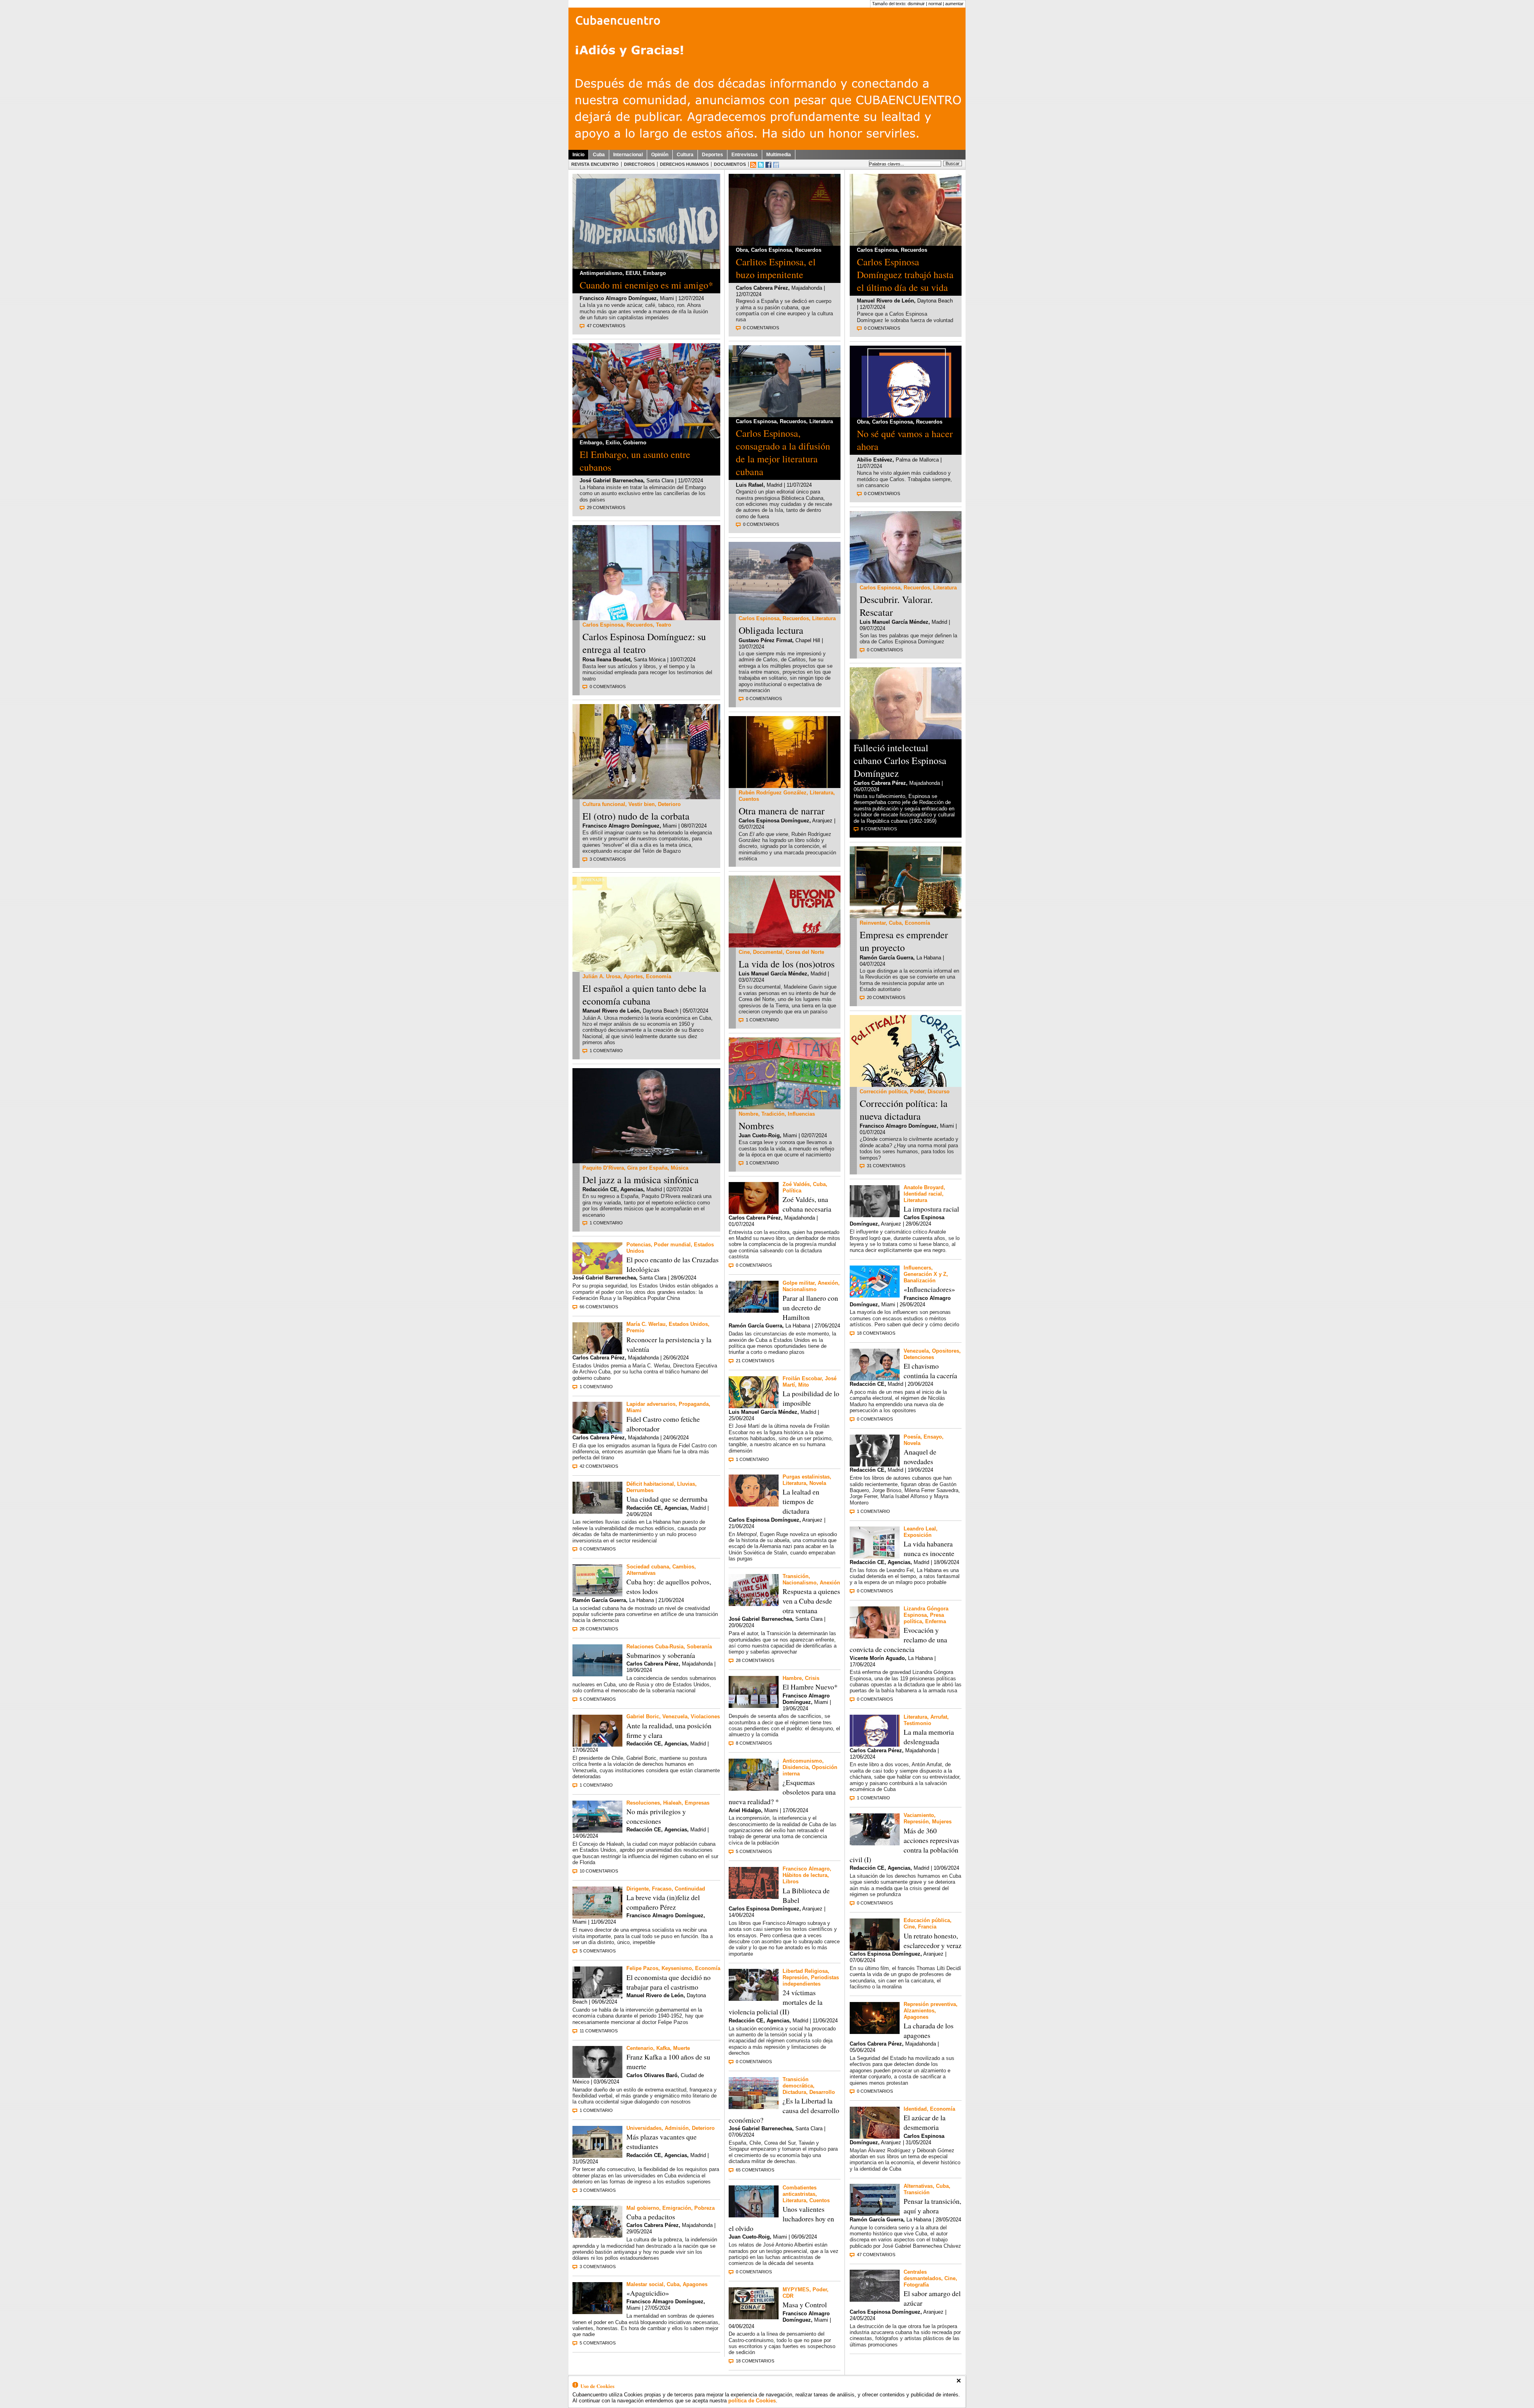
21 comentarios (755, 1361)
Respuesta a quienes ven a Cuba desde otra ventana (811, 1601)
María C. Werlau (646, 1324)
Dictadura (794, 2092)
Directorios (639, 164)
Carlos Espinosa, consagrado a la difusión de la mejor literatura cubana (783, 452)
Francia (927, 1927)
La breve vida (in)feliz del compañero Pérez (663, 1902)
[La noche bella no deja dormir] (754, 1406)
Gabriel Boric (643, 1716)
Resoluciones (643, 1803)
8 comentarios (754, 1743)
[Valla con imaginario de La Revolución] (597, 1594)
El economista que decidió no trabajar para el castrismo (669, 1982)
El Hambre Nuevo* (810, 1687)
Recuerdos (640, 625)
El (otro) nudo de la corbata (636, 816)
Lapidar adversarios (651, 1404)
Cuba (599, 155)
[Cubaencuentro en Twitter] (761, 165)
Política (792, 1191)
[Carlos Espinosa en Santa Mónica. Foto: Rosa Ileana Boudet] (785, 415)
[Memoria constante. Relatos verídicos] (754, 2215)
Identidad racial (923, 1194)
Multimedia (779, 155)
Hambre (792, 1678)
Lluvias (686, 1484)
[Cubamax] (597, 1830)
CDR (788, 2296)
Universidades (644, 2128)
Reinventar (873, 923)
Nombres (756, 1126)
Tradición (773, 1114)
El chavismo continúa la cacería (930, 1371)
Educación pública (927, 1920)
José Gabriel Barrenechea (611, 481)
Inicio (578, 155)
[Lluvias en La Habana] (597, 1511)
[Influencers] (875, 1295)
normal (935, 4)
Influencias (801, 1114)
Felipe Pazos (642, 1968)
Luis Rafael (750, 485)
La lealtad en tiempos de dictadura (801, 1501)
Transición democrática (798, 2083)
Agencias (632, 1189)
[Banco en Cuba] (597, 2236)
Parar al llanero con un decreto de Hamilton (810, 1307)
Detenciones (919, 1357)
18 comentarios (755, 2361)
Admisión (677, 2128)
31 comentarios (886, 1166)
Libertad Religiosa (805, 1971)
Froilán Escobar (802, 1378)
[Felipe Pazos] (597, 1996)
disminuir (916, 4)
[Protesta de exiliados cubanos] (754, 1604)
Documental (768, 952)
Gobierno (635, 443)
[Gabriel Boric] (597, 1744)
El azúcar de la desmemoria (925, 2122)
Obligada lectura (771, 630)
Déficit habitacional (650, 1484)
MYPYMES (796, 2290)
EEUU (633, 273)
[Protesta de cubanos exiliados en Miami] (646, 436)
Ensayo (933, 1437)
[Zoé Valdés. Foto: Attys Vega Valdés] (754, 1212)
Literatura (821, 421)
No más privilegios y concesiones (656, 1816)
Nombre (748, 1114)
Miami (634, 1410)
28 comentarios (599, 1629)
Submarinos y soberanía (661, 1655)
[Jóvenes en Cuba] (646, 797)
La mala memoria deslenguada (929, 1737)
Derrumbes (640, 1490)
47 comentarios (606, 326)
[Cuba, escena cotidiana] (875, 2214)
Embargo (655, 273)
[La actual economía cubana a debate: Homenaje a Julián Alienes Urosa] (646, 970)
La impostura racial (931, 1209)
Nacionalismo (800, 1289)
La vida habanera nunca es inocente (929, 1548)
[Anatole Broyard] (875, 1215)
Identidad (915, 2109)
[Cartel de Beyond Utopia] (785, 945)
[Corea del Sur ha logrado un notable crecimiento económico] (754, 2107)
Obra (742, 250)
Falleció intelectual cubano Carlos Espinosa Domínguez (900, 760)
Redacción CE (600, 1189)
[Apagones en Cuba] (597, 2312)
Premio (635, 1330)
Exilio (613, 443)
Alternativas (641, 1573)
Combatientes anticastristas (800, 2191)
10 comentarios (599, 1871)
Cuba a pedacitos (651, 2217)
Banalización (920, 1281)
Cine (744, 952)
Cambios (683, 1567)
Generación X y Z (925, 1274)
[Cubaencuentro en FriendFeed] (776, 165)
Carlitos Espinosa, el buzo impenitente (776, 268)
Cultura (685, 155)
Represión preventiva (930, 2004)
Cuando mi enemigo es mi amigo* (646, 285)
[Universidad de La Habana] (597, 2156)
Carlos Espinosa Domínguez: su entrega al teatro (644, 643)
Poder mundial (672, 1245)
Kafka (663, 2048)
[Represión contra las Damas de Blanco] (754, 1999)
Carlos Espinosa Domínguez (774, 821)
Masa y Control (805, 2305)
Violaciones (705, 1716)
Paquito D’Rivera (603, 1168)
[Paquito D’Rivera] (646, 1161)
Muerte (682, 2048)
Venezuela (675, 1716)
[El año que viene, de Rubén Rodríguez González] (785, 786)
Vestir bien (642, 804)
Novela (818, 1483)
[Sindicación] (753, 165)
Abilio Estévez (875, 460)
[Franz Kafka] (597, 2076)
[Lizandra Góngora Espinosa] (875, 1636)
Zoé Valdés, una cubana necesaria (807, 1204)
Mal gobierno (643, 2208)
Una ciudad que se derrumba (667, 1499)
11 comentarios (599, 2031)
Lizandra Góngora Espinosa (926, 1612)
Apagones (695, 2284)
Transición (796, 1576)
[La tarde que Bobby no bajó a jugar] (875, 1464)
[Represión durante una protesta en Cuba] (875, 1843)
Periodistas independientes (811, 1981)
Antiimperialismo (601, 273)
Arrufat (939, 1717)
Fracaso (662, 1889)
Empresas (697, 1803)
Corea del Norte (805, 952)
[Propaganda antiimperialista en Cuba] (646, 267)
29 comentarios (606, 507)
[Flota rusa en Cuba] (597, 1674)
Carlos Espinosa (603, 625)
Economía (659, 976)
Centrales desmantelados (922, 2275)
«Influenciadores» (929, 1289)
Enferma (936, 1621)
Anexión (828, 1283)
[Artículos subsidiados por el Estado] (754, 1706)
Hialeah (672, 1803)
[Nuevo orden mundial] (597, 1272)
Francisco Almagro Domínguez (618, 298)
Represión (795, 1977)
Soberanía (699, 1647)
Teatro (664, 625)
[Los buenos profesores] (875, 1948)
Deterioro (669, 804)
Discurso (939, 1092)
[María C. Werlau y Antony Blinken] (597, 1352)
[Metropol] (754, 1504)
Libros (791, 1882)
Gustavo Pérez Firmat (765, 640)
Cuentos (749, 799)
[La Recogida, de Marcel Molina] (875, 2300)
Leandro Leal (920, 1529)
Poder (820, 2290)
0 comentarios (608, 687)
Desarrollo (822, 2092)
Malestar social (645, 2284)
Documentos (730, 164)
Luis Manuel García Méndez (773, 974)
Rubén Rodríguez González (773, 793)
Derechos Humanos (684, 164)
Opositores (946, 1351)
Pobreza (704, 2208)
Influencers (917, 1268)
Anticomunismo (802, 1761)
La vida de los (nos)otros (787, 964)
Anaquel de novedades (920, 1457)
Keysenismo (677, 1968)
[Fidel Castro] (597, 1432)
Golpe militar (799, 1283)
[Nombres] (785, 1107)
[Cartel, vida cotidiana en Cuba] (597, 1916)
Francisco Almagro (806, 1869)
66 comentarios (599, 1307)
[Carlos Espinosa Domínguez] (785, 244)
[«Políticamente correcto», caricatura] (906, 1085)
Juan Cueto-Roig (759, 1135)
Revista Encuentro (595, 164)
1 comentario (606, 1051)
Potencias (639, 1245)
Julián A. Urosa (601, 976)
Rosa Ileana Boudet (606, 660)
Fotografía (916, 2285)
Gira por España (647, 1168)
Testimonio (917, 1723)
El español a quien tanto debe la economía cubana (644, 995)
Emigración (677, 2208)
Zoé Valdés (796, 1184)
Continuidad (690, 1889)
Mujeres (942, 1822)
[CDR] (754, 2317)
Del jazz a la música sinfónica (641, 1180)
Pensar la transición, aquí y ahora (932, 2206)
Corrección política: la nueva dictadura (904, 1110)
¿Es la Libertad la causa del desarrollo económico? (784, 2110)
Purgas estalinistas (806, 1477)
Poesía (912, 1437)
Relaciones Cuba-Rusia (655, 1647)
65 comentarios (755, 2170)
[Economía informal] (906, 916)
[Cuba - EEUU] (754, 1310)
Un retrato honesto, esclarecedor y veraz (933, 1940)
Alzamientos (919, 2011)
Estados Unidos (688, 1324)
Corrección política (883, 1092)
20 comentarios (886, 997)
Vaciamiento (919, 1815)
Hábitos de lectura (805, 1875)
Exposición (918, 1535)
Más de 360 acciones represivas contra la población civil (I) (904, 1845)
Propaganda (694, 1404)
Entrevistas (745, 155)
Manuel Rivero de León (611, 1011)
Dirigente (638, 1889)
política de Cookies (752, 2401)
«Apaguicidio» (648, 2293)
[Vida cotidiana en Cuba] (754, 1788)
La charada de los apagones (929, 2030)
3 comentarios (608, 859)
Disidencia (796, 1767)
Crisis (812, 1678)
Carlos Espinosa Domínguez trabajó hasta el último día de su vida (905, 275)
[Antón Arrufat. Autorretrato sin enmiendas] (906, 415)
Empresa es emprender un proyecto (904, 941)
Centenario (640, 2048)
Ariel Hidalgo (745, 1810)
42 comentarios (599, 1466)
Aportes (633, 976)
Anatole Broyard (924, 1187)
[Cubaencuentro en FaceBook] (768, 165)
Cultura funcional (604, 804)
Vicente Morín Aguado (877, 1658)
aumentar (954, 4)
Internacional (628, 155)
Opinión (660, 155)
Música (680, 1168)
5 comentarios (598, 1699)
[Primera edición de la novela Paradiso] (754, 1897)
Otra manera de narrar (782, 811)
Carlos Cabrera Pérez (599, 1358)
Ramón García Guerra (599, 1600)
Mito (804, 1385)
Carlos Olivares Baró (652, 2075)
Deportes (712, 155)
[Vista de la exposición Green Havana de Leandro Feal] (875, 1556)
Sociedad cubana (648, 1567)
